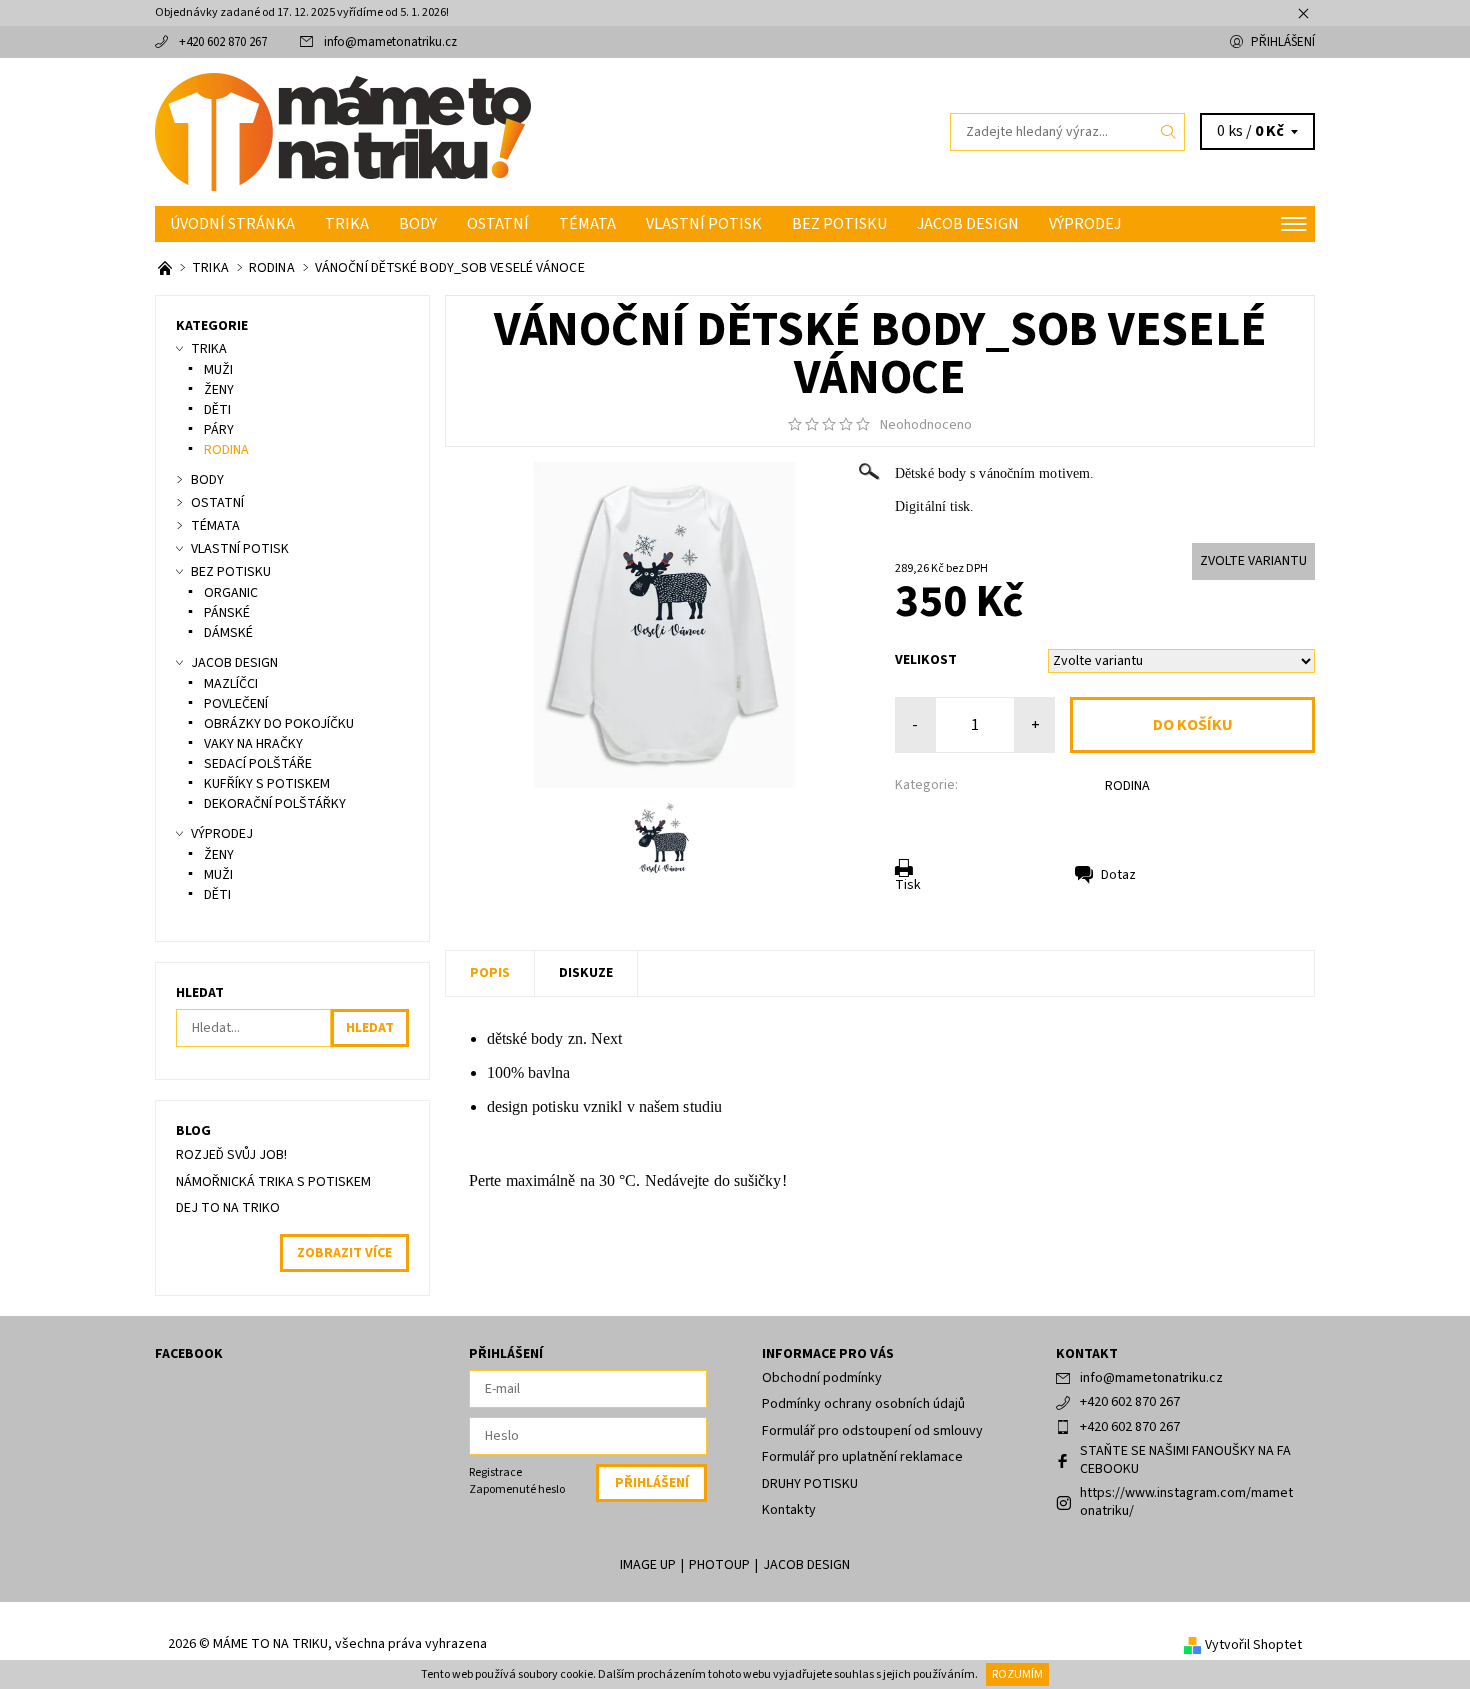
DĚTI (217, 410)
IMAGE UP (648, 1565)
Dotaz (1118, 875)
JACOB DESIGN (968, 224)
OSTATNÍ (498, 224)
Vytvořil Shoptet (1253, 1645)
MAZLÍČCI (231, 684)
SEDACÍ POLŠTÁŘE (258, 764)
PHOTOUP (719, 1565)
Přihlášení (1283, 42)
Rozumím (1017, 1674)
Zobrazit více (344, 1253)
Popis (490, 973)
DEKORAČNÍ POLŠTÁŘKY (275, 804)
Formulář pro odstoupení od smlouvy (872, 1431)
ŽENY (219, 390)
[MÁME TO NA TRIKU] (343, 131)
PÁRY (219, 430)
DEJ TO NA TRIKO (228, 1208)
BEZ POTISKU (839, 224)
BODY (418, 224)
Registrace (495, 1472)
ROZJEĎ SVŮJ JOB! (231, 1155)
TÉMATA (587, 224)
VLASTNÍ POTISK (704, 224)
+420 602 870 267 (223, 42)
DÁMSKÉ (228, 633)
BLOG (193, 1131)
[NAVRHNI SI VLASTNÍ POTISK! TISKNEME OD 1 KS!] (166, 268)
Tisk (908, 885)
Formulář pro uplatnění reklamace (862, 1457)
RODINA (1127, 786)
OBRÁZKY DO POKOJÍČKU (279, 724)
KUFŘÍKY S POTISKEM (267, 784)
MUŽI (218, 370)
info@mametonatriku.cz (390, 42)
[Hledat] (1169, 132)
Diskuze (586, 973)
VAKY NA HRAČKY (253, 744)
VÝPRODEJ (1085, 224)
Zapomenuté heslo (517, 1489)
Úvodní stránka (232, 224)
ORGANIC (231, 593)
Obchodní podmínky (822, 1378)
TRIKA (347, 224)
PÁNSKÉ (227, 613)
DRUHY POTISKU (810, 1484)
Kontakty (789, 1510)
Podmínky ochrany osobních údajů (863, 1404)
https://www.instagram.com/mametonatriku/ (1186, 1502)
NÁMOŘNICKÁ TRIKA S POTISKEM (273, 1182)
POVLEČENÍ (236, 704)
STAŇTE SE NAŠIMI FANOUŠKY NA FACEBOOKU (1185, 1460)
